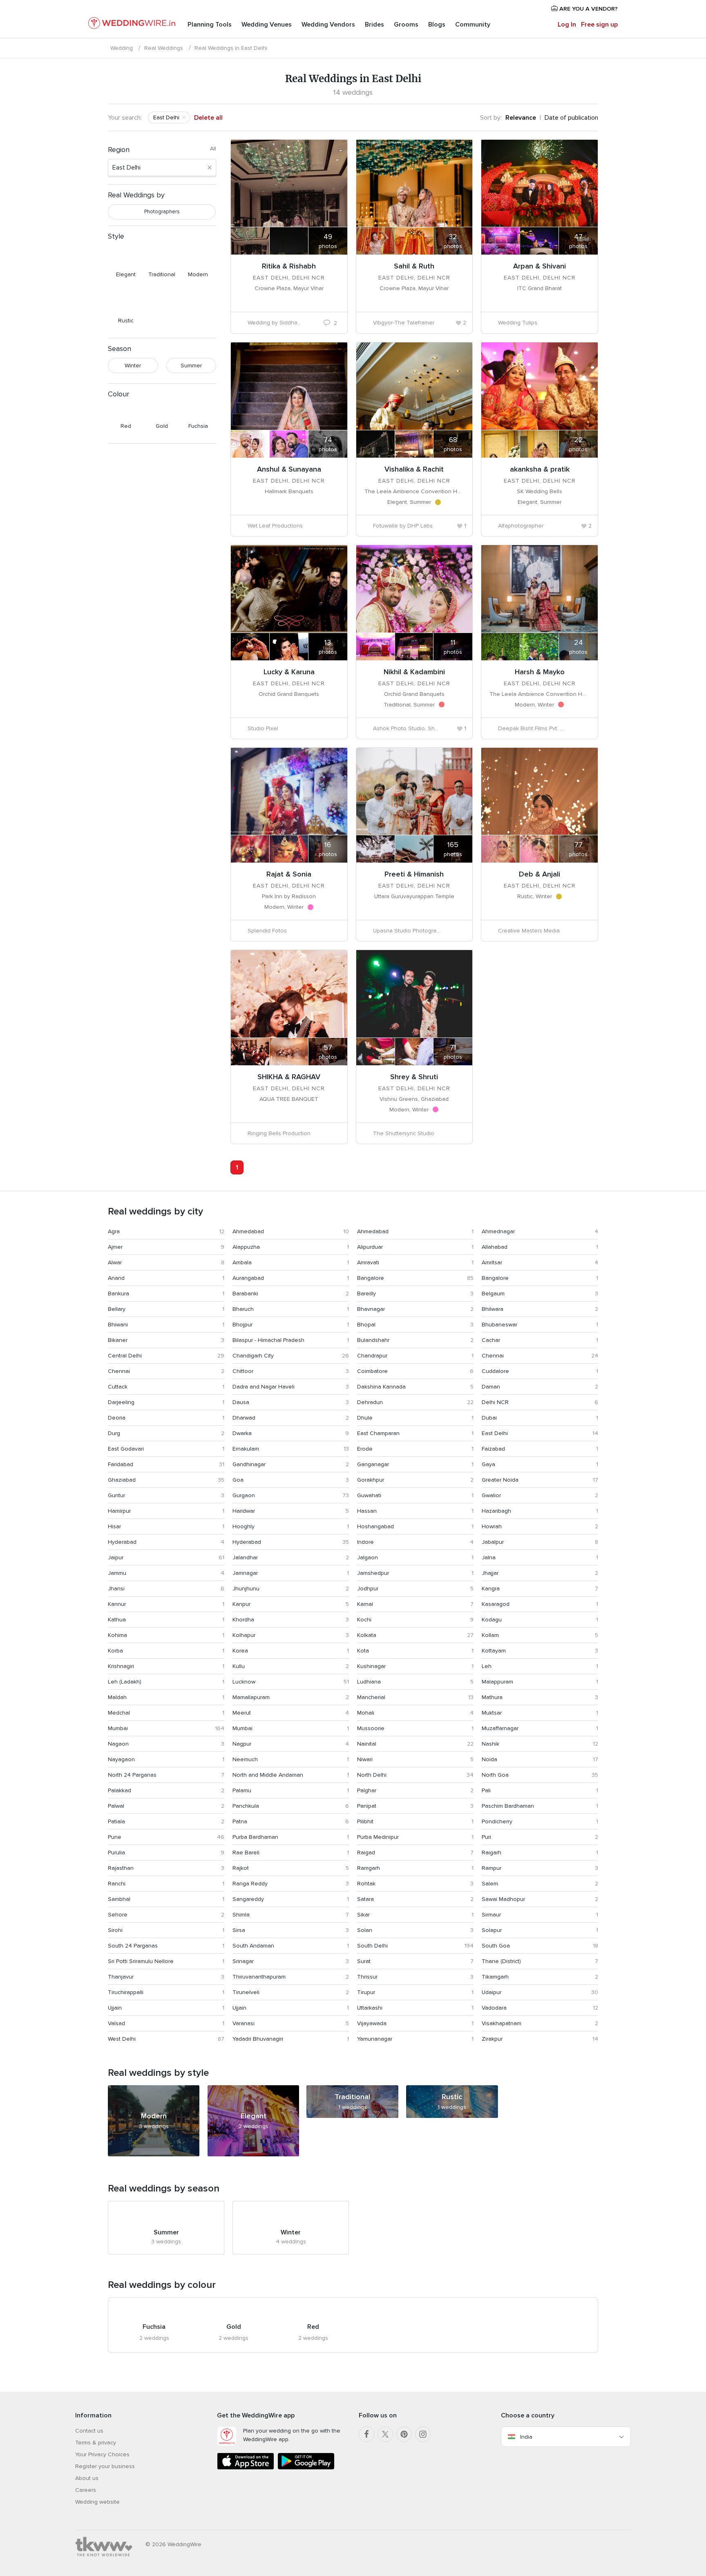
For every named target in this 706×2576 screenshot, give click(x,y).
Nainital (367, 1744)
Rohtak (366, 1884)
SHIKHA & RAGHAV (289, 1077)
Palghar (367, 1790)
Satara (365, 1899)
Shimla (241, 1915)
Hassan (367, 1511)
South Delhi (372, 1946)
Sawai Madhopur (503, 1899)
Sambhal (119, 1899)
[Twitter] (385, 2434)
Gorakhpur (371, 1480)
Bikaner (118, 1340)
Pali (486, 1790)
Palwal (116, 1806)
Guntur (116, 1495)
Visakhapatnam (502, 2023)
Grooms (406, 25)
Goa (238, 1480)
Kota (363, 1651)
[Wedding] (132, 25)
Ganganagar (373, 1464)
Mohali (366, 1713)
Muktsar (492, 1713)
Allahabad (495, 1247)
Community (473, 25)
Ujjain (115, 2008)
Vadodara (494, 2008)
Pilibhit (365, 1821)
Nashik (490, 1744)
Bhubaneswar (499, 1325)
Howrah (492, 1526)
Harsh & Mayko (540, 672)
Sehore (118, 1915)
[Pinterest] (404, 2434)
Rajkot (241, 1868)
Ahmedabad (248, 1231)
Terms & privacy (96, 2443)
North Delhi (372, 1775)
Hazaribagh (496, 1511)
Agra (114, 1231)
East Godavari (126, 1449)
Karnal (365, 1604)
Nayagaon (121, 1759)
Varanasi (244, 2023)
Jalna (489, 1557)
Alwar (115, 1262)
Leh (487, 1666)
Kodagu (492, 1620)
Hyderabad (122, 1542)
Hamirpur (119, 1511)
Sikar (363, 1915)
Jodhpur (368, 1589)
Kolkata (367, 1635)
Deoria (117, 1418)
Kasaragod (496, 1604)
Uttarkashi (370, 2008)
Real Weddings (164, 48)
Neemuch (245, 1759)
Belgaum (493, 1294)
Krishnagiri (121, 1666)
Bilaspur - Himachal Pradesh (268, 1340)
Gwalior (491, 1495)
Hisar (114, 1526)
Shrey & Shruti (414, 1077)
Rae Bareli (246, 1853)
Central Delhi (125, 1356)
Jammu (117, 1573)
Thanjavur (121, 1977)
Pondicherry (497, 1821)
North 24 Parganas (132, 1775)
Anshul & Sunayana (289, 469)
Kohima (117, 1635)
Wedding (122, 48)
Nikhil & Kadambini (414, 672)
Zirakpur (492, 2039)
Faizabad (493, 1449)
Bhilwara (493, 1309)
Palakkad (120, 1790)
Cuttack (118, 1387)
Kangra (491, 1589)
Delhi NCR (495, 1402)
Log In (567, 25)
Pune (115, 1837)
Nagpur (242, 1744)
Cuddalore (495, 1371)
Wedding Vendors (328, 25)
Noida (489, 1759)
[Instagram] (423, 2434)
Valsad (116, 2023)
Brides (374, 25)
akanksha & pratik (540, 469)
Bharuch (243, 1309)
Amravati (368, 1262)
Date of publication (571, 118)
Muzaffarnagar (500, 1728)
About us (87, 2478)
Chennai (493, 1356)
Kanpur (241, 1604)
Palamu (242, 1790)
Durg (114, 1433)
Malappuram (497, 1682)
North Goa (495, 1775)
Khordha (243, 1620)
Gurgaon (244, 1495)
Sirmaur (491, 1915)
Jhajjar (490, 1573)
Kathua (117, 1620)
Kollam (490, 1635)
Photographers (162, 212)
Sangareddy (248, 1899)
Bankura (118, 1294)
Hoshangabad (375, 1526)
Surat (364, 1961)
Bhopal (366, 1325)
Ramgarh (369, 1868)
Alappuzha (246, 1247)
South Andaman (253, 1946)
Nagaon (118, 1744)
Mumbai (118, 1728)
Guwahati (369, 1495)
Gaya (488, 1464)
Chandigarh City (253, 1356)
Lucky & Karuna (289, 672)
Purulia (116, 1853)
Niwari (365, 1759)
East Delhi (495, 1433)
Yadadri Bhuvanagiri (258, 2039)
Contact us (89, 2431)
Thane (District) (501, 1961)
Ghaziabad (122, 1480)
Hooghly (244, 1526)
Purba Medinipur (378, 1837)
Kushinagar (371, 1666)
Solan (365, 1930)
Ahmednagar (498, 1231)
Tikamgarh (495, 1977)
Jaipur (116, 1557)
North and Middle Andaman (268, 1775)
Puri (486, 1837)
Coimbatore (372, 1371)
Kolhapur (244, 1635)
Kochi (364, 1620)
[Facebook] (366, 2434)
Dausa (241, 1402)
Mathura (492, 1697)
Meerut (242, 1713)
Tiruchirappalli (126, 1992)
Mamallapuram (251, 1697)
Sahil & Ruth (414, 266)
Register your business (105, 2466)
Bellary (117, 1309)
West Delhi (122, 2039)
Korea (240, 1651)
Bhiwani (118, 1325)
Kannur (117, 1604)
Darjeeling (121, 1402)
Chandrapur (372, 1356)
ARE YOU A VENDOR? (588, 9)
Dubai (489, 1418)
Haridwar (244, 1511)
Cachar (491, 1340)
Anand (116, 1278)
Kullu (239, 1666)
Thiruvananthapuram (259, 1977)
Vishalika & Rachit (414, 469)
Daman (491, 1387)
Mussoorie (371, 1728)
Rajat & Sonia (289, 874)
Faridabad (121, 1464)
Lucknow (244, 1682)
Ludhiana (369, 1682)
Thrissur (367, 1977)
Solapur (492, 1930)
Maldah (117, 1697)
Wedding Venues (267, 25)
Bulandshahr (373, 1340)
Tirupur (366, 1992)
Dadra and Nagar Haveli (264, 1387)
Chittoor (243, 1371)
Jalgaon (368, 1557)
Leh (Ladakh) (125, 1682)
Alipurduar (370, 1247)
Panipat (367, 1806)
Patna (240, 1821)
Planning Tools (210, 25)
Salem (490, 1884)
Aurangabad (248, 1278)
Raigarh (492, 1853)
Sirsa (239, 1930)
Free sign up (599, 25)
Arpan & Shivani (540, 266)
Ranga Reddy (250, 1884)
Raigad (366, 1853)
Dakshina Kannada (381, 1387)
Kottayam (494, 1651)
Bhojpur (242, 1325)
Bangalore (371, 1278)
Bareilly (366, 1294)
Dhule (365, 1418)
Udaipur (492, 1992)
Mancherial (371, 1697)
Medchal (119, 1713)
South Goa (496, 1946)
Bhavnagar (371, 1309)
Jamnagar (245, 1573)
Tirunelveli (246, 1992)
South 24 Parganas (133, 1946)
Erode (365, 1449)
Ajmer (115, 1247)
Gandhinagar (249, 1464)
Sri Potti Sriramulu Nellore (141, 1961)
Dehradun (370, 1402)
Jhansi (116, 1589)
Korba (115, 1651)
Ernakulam (246, 1449)
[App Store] (246, 2468)
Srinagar (243, 1961)
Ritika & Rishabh (289, 266)
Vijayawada (372, 2023)
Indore (365, 1542)
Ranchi (117, 1884)
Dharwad (244, 1418)
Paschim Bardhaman (508, 1806)
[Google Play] (306, 2468)
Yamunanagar (375, 2039)
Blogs (437, 25)
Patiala (116, 1821)
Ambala (242, 1262)
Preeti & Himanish (414, 874)
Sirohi (115, 1930)
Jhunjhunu (246, 1589)
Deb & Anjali (540, 874)
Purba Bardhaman (255, 1837)
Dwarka (242, 1433)
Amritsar (492, 1262)
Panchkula (246, 1806)
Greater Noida (500, 1480)
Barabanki (245, 1294)
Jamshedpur (373, 1573)
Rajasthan (121, 1868)
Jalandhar (245, 1557)
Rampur (492, 1868)
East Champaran (378, 1433)
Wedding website (97, 2502)
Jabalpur (493, 1542)
